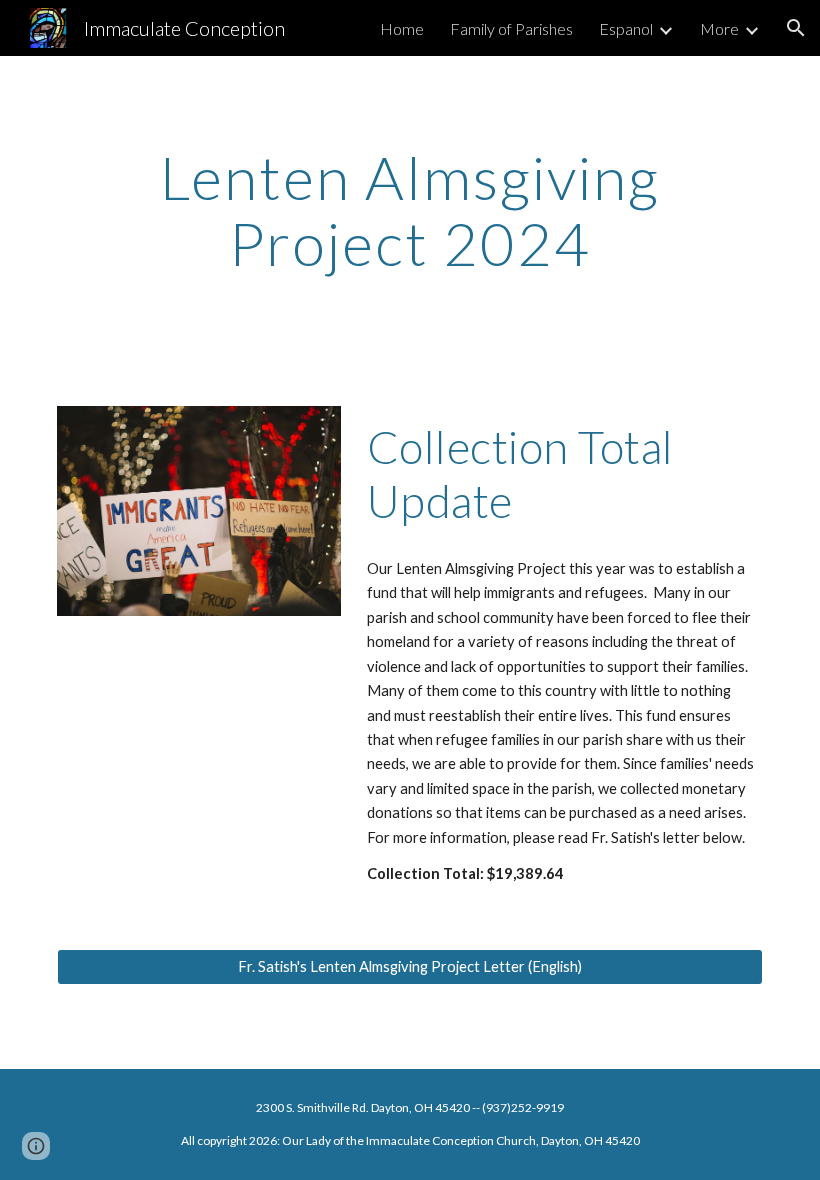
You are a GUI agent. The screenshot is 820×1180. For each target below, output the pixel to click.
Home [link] (402, 28)
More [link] (719, 28)
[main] (410, 219)
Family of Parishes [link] (511, 28)
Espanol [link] (626, 28)
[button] (796, 28)
